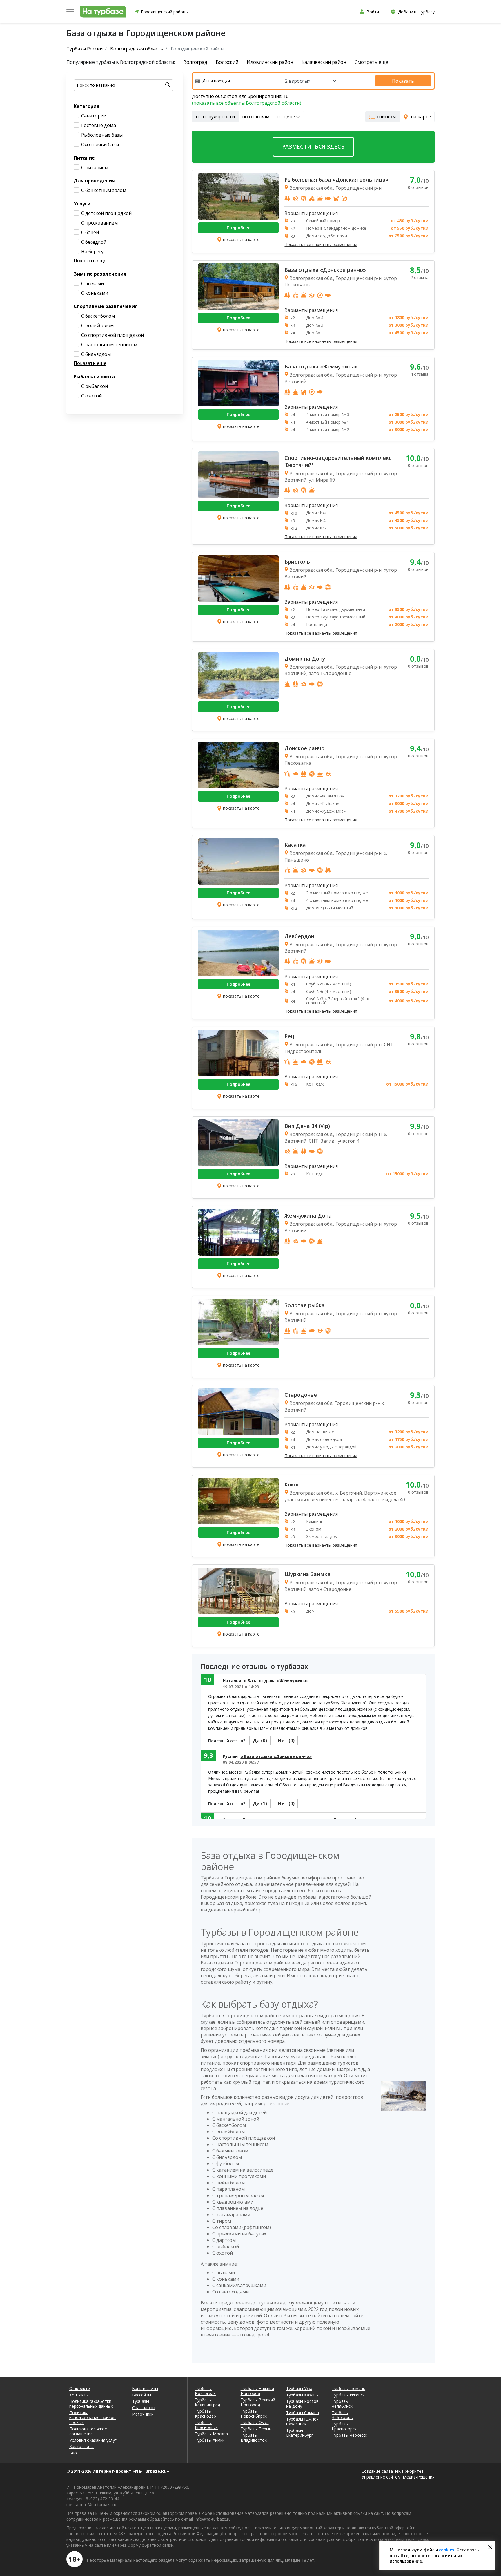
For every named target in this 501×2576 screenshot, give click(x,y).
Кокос (292, 1484)
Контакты (79, 2395)
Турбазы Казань (302, 2395)
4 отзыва (420, 374)
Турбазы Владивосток (254, 2438)
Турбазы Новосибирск (254, 2414)
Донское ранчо (304, 748)
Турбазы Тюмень (348, 2388)
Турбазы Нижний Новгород (257, 2391)
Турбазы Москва (211, 2434)
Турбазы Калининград (207, 2402)
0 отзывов (418, 187)
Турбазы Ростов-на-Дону (303, 2404)
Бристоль (297, 562)
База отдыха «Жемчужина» (321, 366)
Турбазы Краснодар (205, 2414)
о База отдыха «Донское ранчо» (276, 1756)
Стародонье (301, 1395)
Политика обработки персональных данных (91, 2404)
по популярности (215, 117)
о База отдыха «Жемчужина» (276, 1681)
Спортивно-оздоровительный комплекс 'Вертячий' (338, 461)
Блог (74, 2453)
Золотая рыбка (305, 1305)
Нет (286, 1741)
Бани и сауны (145, 2388)
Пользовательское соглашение (88, 2431)
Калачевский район (324, 62)
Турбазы (141, 2401)
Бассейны (142, 2395)
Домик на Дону (305, 659)
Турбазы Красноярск (206, 2425)
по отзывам (256, 117)
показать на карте (241, 239)
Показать (403, 81)
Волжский (227, 62)
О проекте (80, 2388)
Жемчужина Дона (308, 1215)
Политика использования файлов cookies (92, 2417)
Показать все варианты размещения (321, 245)
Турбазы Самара (303, 2413)
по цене (286, 117)
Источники (143, 2414)
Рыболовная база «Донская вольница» (336, 180)
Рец (289, 1036)
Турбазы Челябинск (342, 2404)
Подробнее (238, 228)
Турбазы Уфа (299, 2388)
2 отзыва (420, 277)
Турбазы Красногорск (344, 2426)
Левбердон (299, 936)
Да (260, 1741)
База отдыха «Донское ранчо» (325, 270)
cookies (446, 2550)
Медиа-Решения (419, 2477)
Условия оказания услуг (93, 2440)
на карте (421, 117)
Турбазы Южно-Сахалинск (302, 2421)
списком (386, 117)
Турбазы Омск (255, 2422)
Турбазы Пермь (256, 2429)
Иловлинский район (270, 62)
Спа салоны (144, 2408)
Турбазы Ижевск (348, 2395)
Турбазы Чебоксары (343, 2415)
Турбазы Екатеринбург (300, 2433)
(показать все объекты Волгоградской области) (247, 103)
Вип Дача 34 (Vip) (307, 1126)
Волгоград (195, 62)
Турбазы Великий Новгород (258, 2402)
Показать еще (90, 261)
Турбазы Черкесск (350, 2435)
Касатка (295, 845)
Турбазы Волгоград (205, 2391)
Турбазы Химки (210, 2440)
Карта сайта (81, 2446)
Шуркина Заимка (307, 1574)
